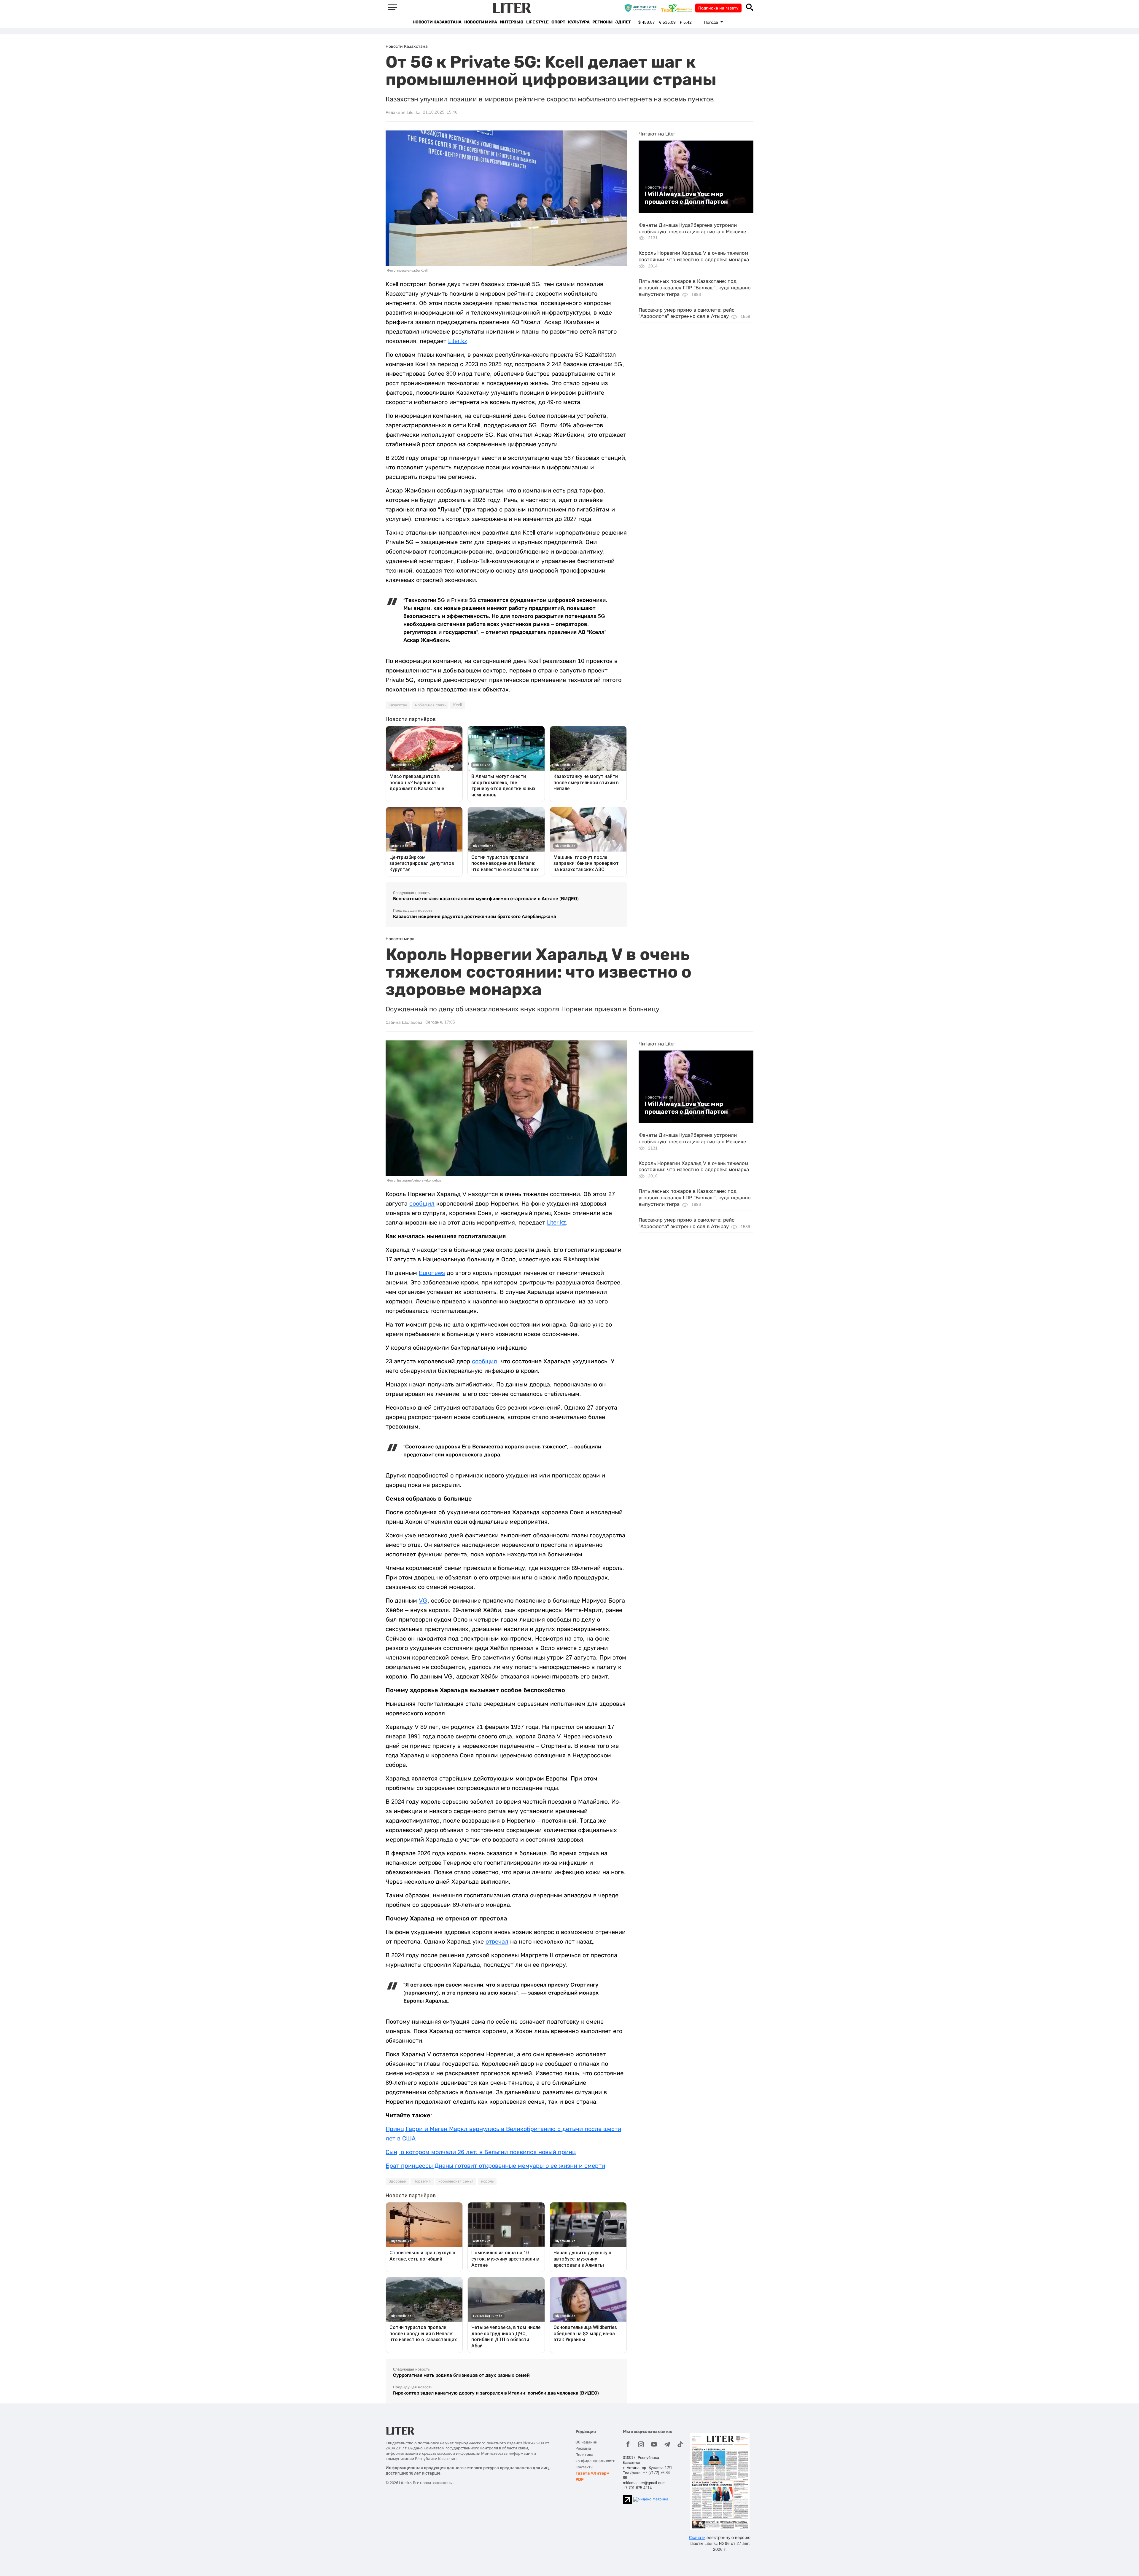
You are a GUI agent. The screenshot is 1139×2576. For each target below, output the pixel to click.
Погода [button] (712, 22)
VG (423, 1601)
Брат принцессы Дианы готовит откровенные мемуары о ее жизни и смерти (495, 2166)
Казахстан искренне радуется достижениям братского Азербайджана (475, 916)
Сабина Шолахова (404, 1022)
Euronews (432, 1273)
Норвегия (422, 2181)
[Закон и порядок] (642, 8)
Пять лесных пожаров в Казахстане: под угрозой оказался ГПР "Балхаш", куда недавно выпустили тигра (695, 288)
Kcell (458, 705)
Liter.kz (458, 341)
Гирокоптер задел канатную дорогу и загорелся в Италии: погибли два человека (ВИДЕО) (496, 2393)
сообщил (422, 1203)
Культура (579, 22)
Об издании (586, 2442)
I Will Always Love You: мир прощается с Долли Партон (686, 198)
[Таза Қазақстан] (678, 8)
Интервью (512, 22)
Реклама (583, 2448)
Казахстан (398, 705)
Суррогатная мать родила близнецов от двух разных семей (461, 2375)
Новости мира (481, 22)
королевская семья (456, 2181)
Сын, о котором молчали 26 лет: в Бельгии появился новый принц (481, 2152)
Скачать (697, 2537)
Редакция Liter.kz (403, 112)
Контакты (584, 2467)
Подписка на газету (718, 8)
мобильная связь (430, 705)
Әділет (623, 22)
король (487, 2181)
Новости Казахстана (437, 22)
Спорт (558, 22)
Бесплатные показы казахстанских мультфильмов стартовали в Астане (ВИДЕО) (486, 899)
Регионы (602, 22)
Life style (537, 22)
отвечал (497, 1941)
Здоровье (397, 2181)
